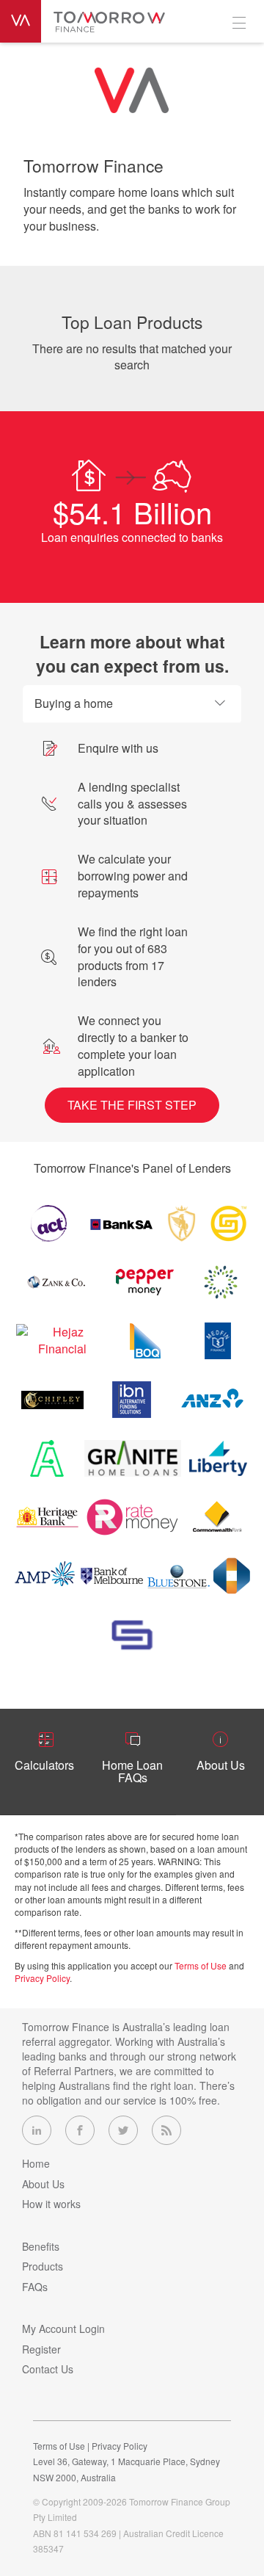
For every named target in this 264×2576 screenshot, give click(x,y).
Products (43, 2266)
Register (41, 2349)
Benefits (41, 2246)
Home (36, 2163)
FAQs (35, 2287)
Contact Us (48, 2369)
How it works (51, 2204)
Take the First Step (132, 1105)
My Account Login (63, 2329)
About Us (43, 2184)
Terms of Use (201, 1965)
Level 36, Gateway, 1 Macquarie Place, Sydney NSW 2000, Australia (126, 2469)
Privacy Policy (42, 1978)
